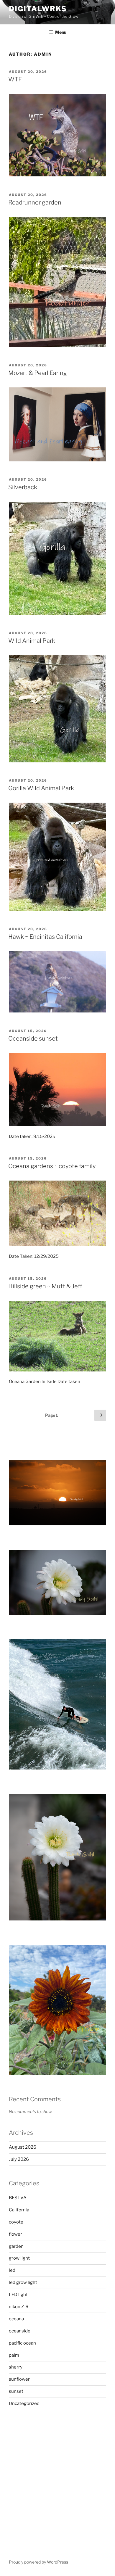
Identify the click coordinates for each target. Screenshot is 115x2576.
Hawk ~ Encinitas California (45, 937)
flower (15, 2234)
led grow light (23, 2282)
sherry (16, 2367)
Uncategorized (24, 2403)
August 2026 (23, 2147)
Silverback (23, 487)
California (19, 2210)
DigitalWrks (38, 9)
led (12, 2270)
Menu (61, 32)
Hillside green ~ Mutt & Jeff (45, 1286)
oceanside (20, 2331)
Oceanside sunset (33, 1039)
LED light (18, 2295)
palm (14, 2355)
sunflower (19, 2379)
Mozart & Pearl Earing (38, 373)
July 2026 (19, 2159)
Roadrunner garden (35, 202)
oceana (16, 2319)
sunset (16, 2391)
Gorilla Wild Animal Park (41, 788)
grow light (19, 2258)
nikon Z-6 (19, 2307)
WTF (15, 79)
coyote (16, 2222)
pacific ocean (22, 2343)
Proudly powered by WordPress (38, 2562)
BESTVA (18, 2198)
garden (16, 2246)
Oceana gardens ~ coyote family (52, 1166)
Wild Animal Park (32, 641)
